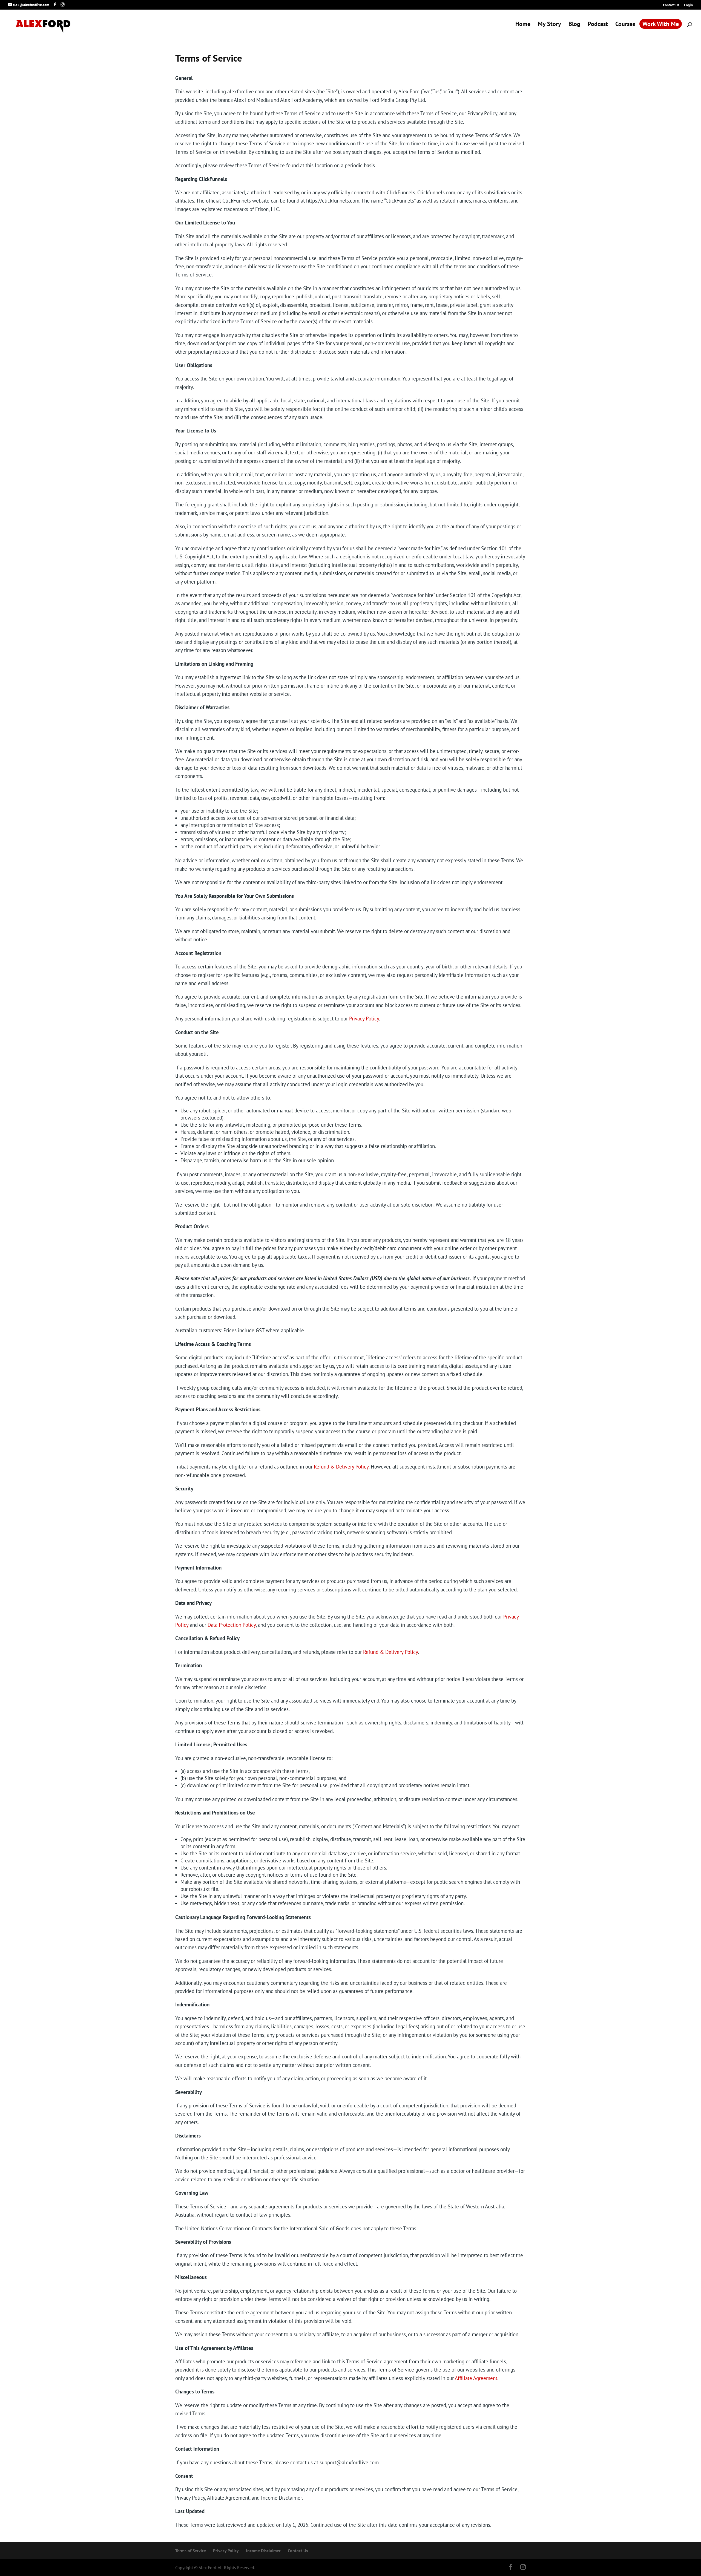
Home (523, 24)
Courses (625, 24)
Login (688, 5)
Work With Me (661, 24)
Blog (574, 24)
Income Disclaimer (263, 2551)
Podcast (598, 24)
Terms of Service (191, 2551)
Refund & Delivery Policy (341, 1467)
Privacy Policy (364, 1019)
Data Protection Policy (232, 1625)
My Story (549, 24)
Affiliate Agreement (476, 2378)
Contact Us (671, 5)
